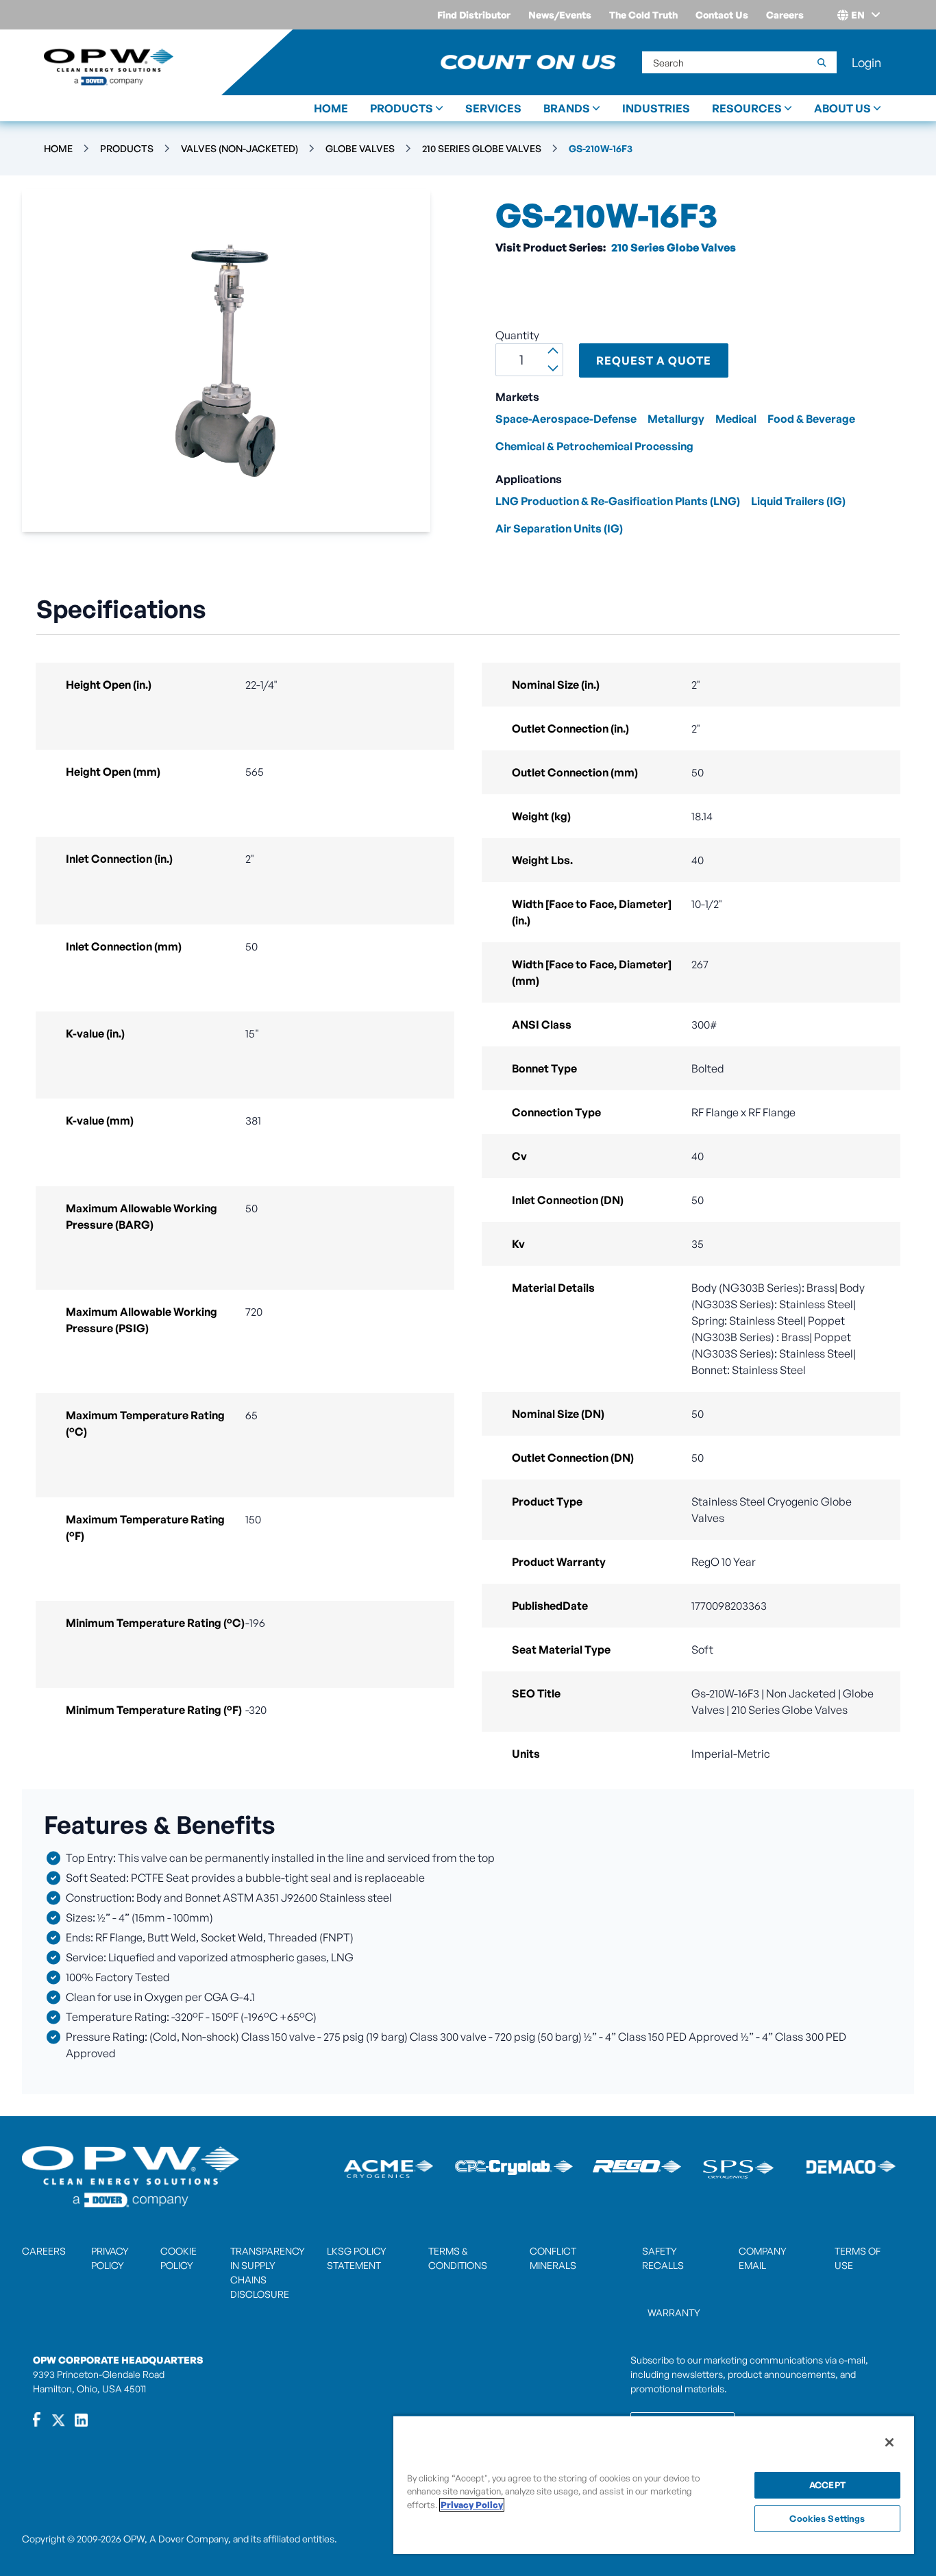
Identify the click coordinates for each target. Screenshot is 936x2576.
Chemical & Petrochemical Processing (594, 446)
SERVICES (493, 108)
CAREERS (44, 2251)
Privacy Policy (472, 2505)
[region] (654, 2485)
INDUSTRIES (656, 108)
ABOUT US (842, 108)
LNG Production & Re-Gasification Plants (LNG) (618, 501)
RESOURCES (747, 108)
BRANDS (567, 108)
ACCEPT (827, 2485)
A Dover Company (189, 2539)
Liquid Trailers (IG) (798, 501)
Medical (736, 419)
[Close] (889, 2442)
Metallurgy (676, 419)
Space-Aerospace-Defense (566, 419)
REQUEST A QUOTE (654, 360)
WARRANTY (674, 2313)
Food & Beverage (811, 419)
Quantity (517, 335)
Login (866, 62)
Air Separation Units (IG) (559, 528)
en (858, 15)
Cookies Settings (827, 2518)
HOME (331, 108)
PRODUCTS (402, 108)
